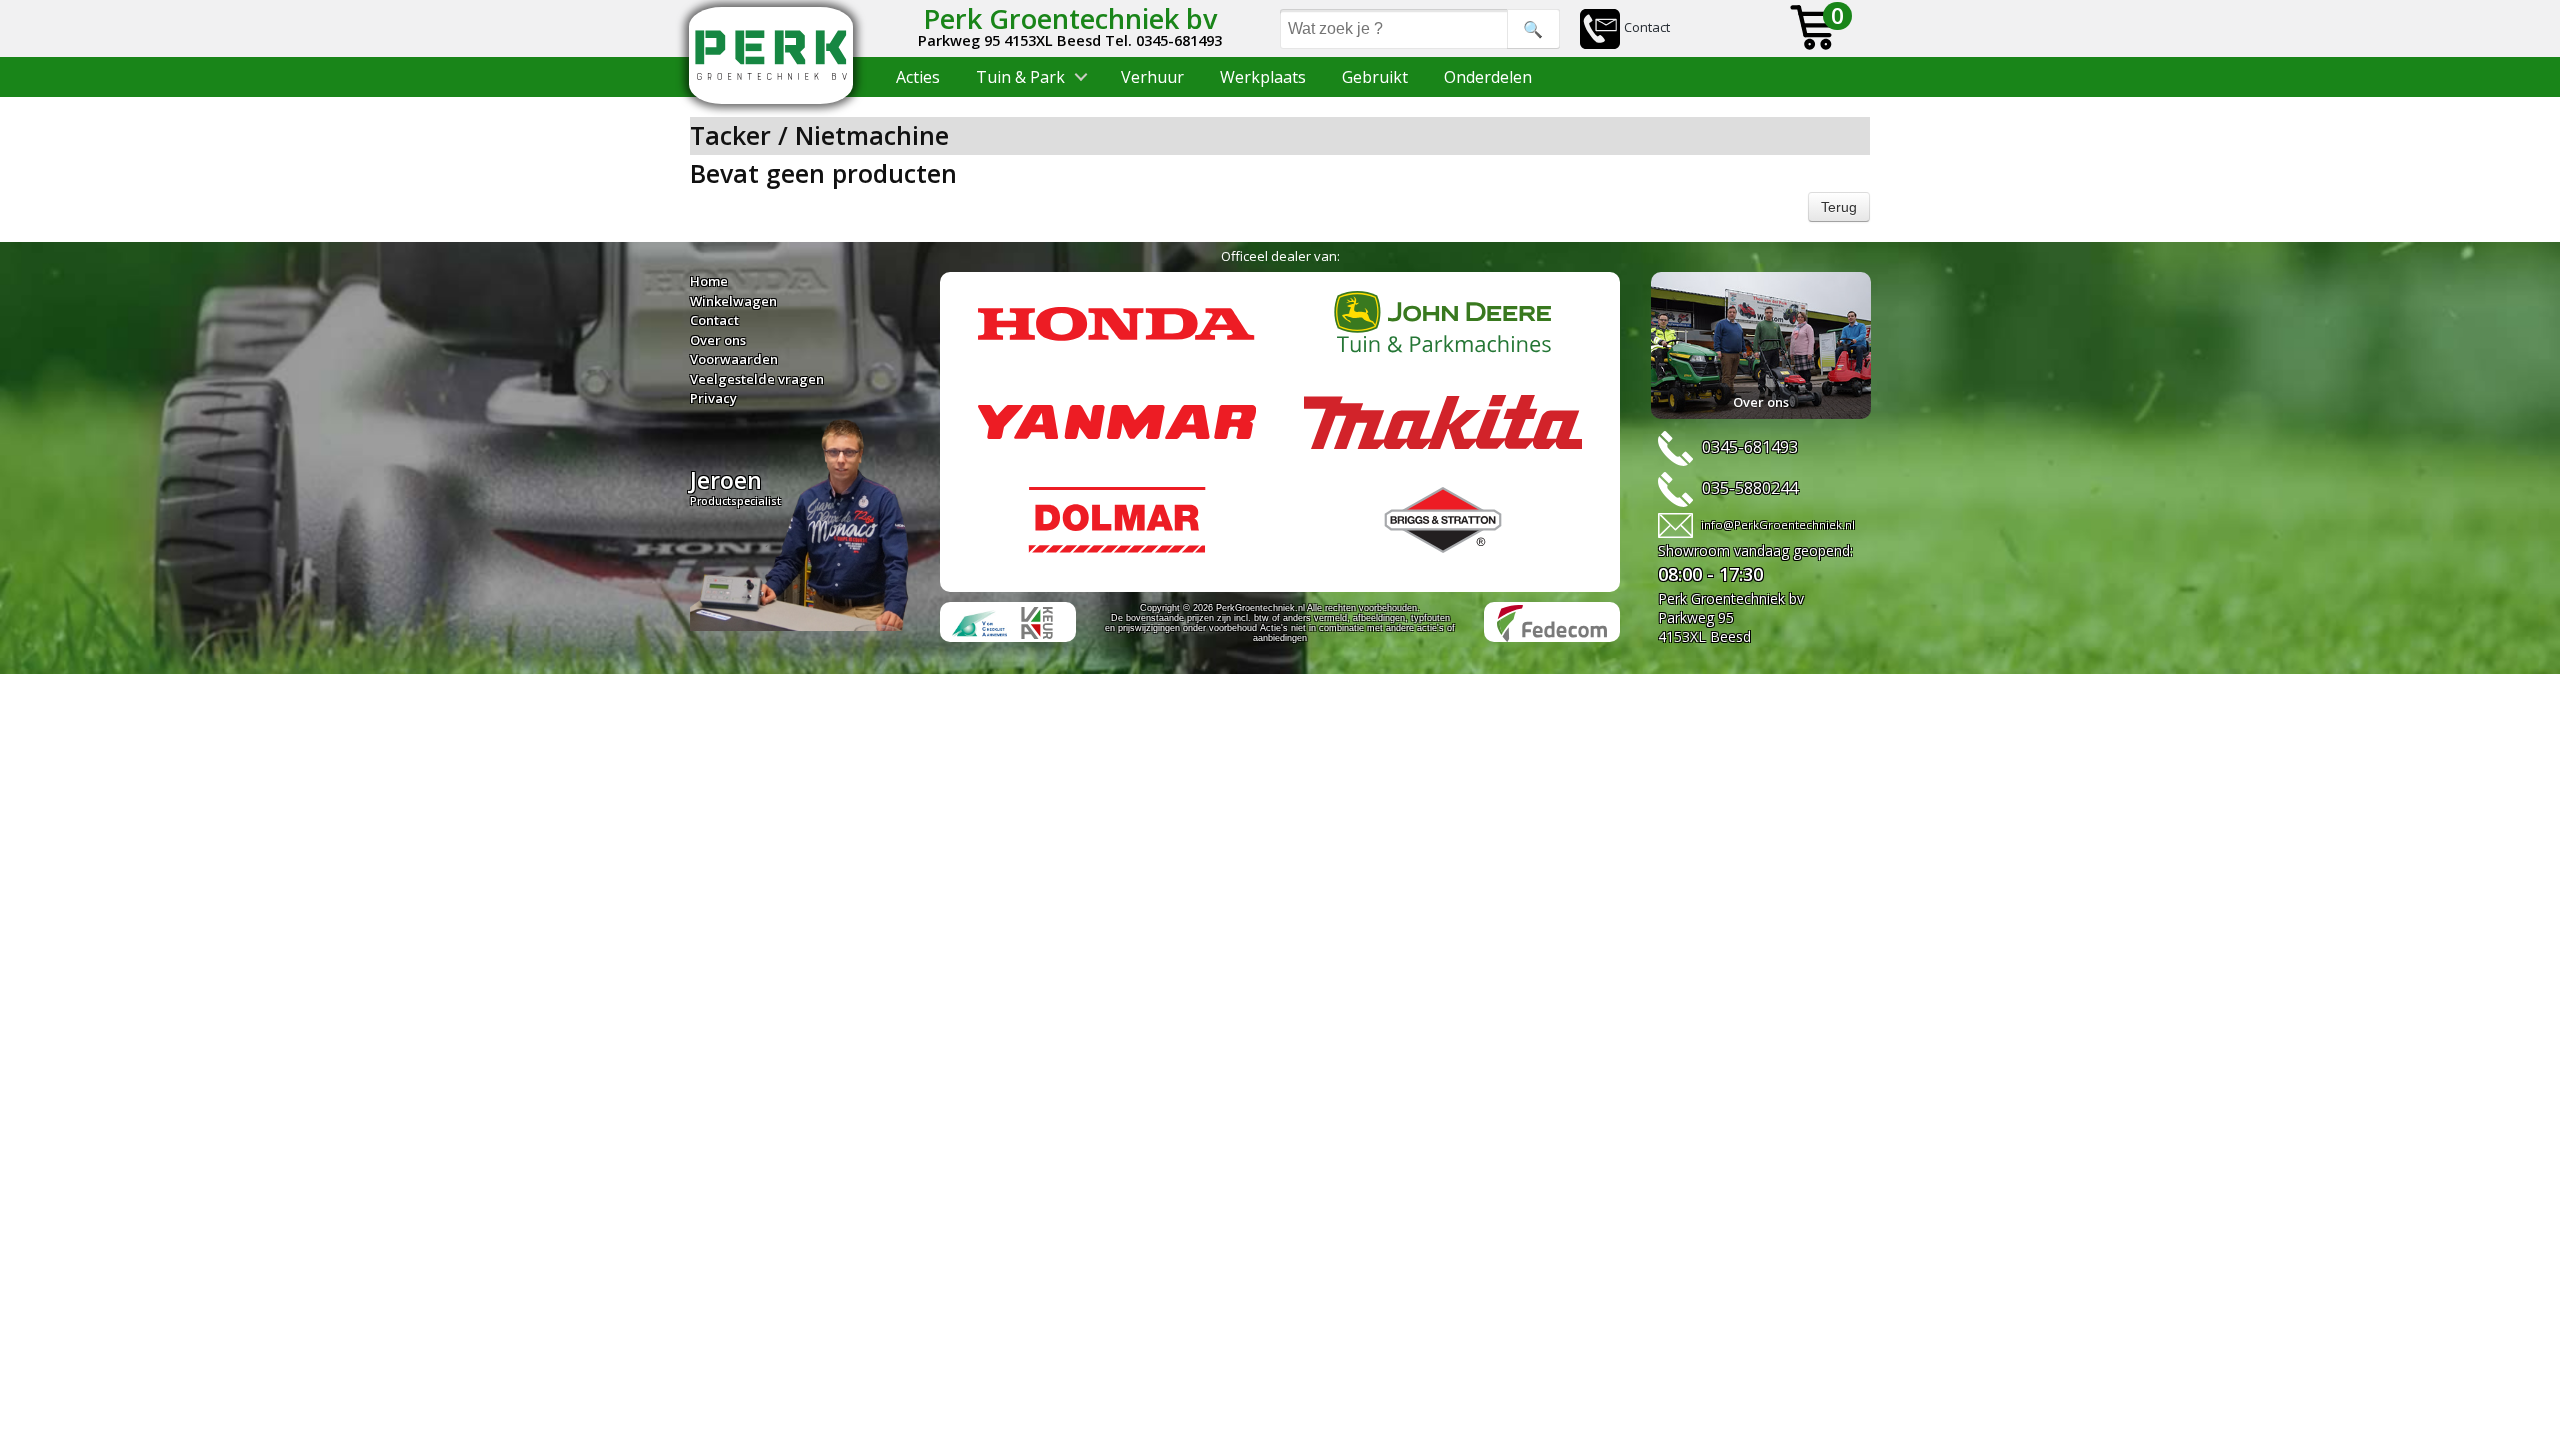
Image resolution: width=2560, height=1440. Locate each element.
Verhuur (1152, 77)
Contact (1647, 27)
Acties (918, 77)
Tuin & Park (1020, 77)
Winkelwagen (733, 301)
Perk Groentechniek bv (1070, 18)
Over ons (718, 340)
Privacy (713, 398)
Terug (1839, 207)
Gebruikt (1375, 77)
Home (709, 281)
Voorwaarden (734, 359)
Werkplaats (1263, 77)
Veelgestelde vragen (757, 379)
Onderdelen (1488, 77)
